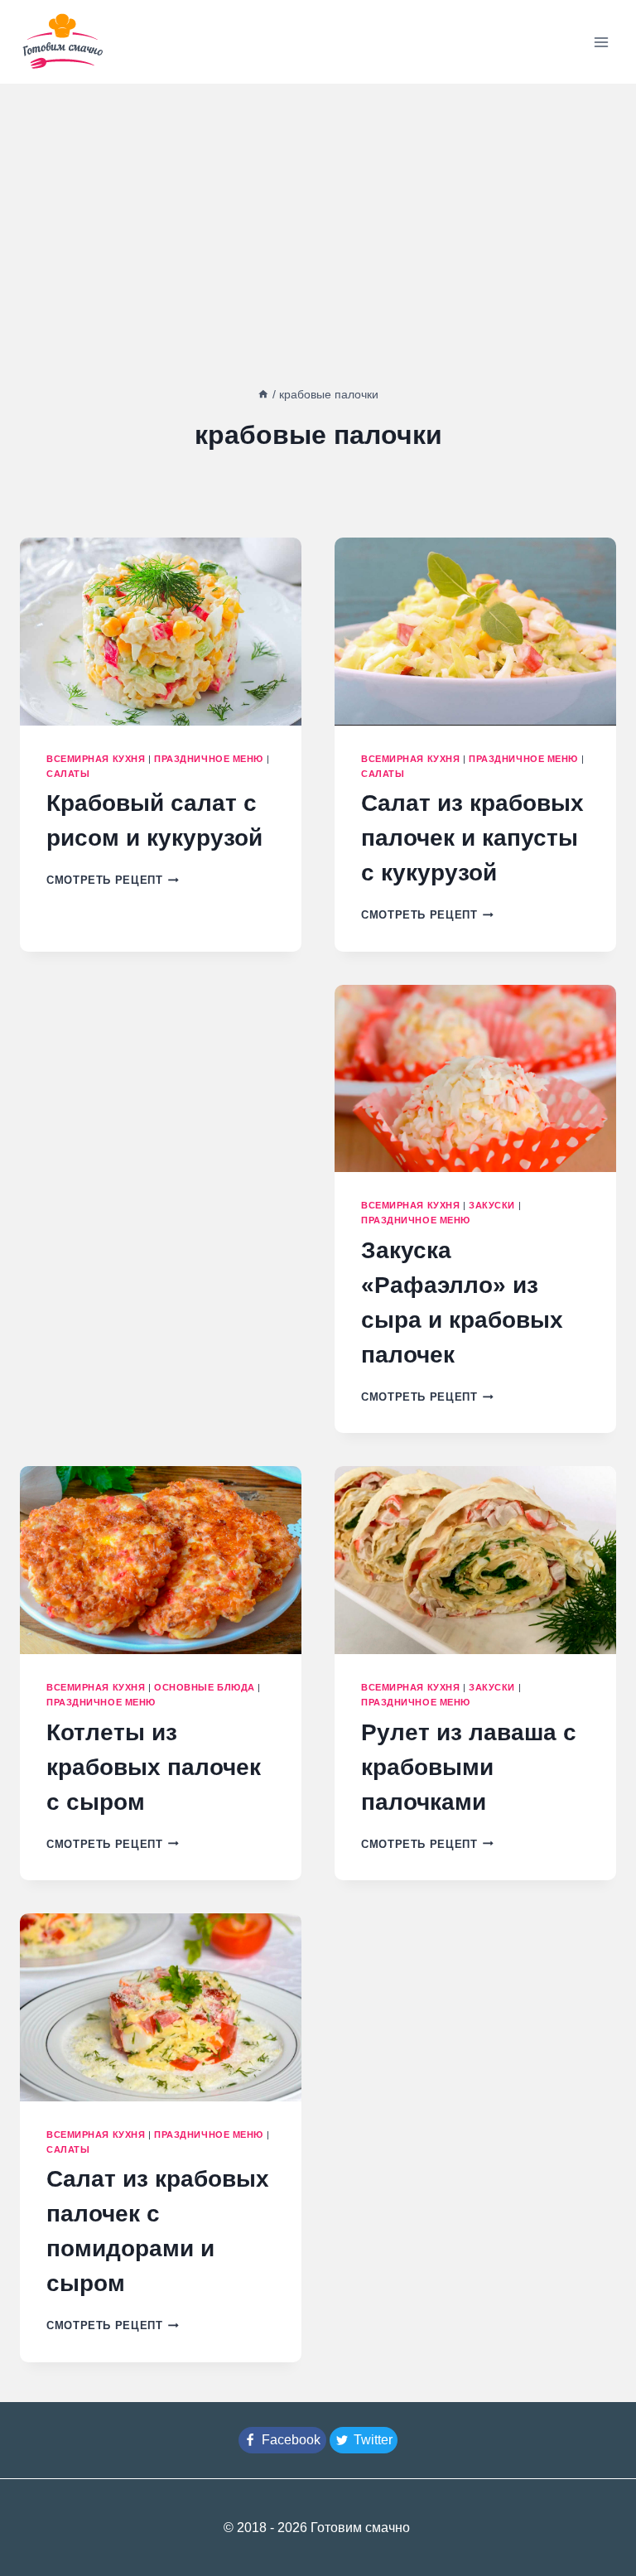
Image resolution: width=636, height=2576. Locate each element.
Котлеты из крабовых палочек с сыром (154, 1767)
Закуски (492, 1205)
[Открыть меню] (601, 42)
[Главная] (263, 395)
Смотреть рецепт (113, 880)
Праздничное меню (209, 759)
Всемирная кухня (96, 759)
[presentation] (161, 632)
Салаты (68, 774)
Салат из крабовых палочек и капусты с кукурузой (472, 838)
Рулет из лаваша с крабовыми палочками (469, 1767)
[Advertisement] (318, 208)
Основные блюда (205, 1687)
